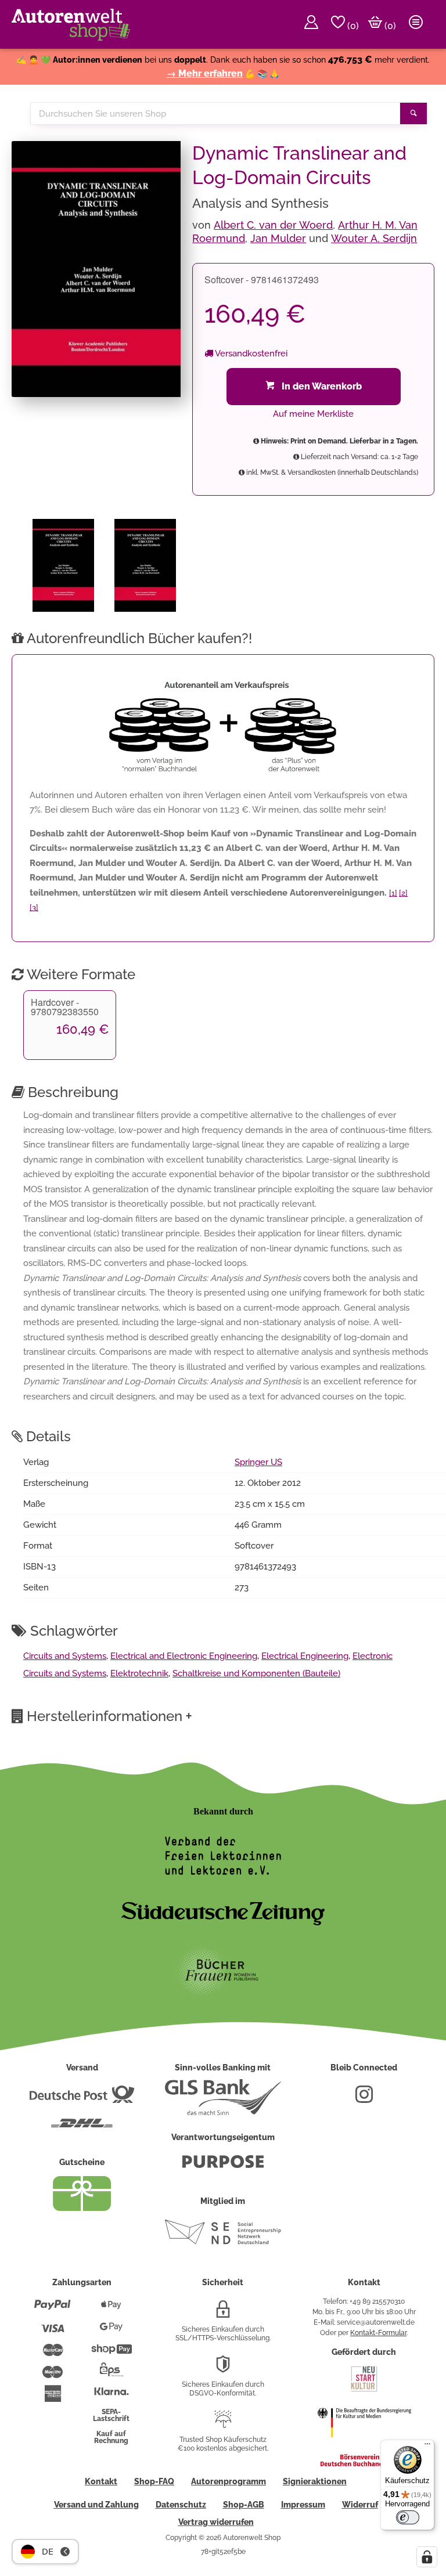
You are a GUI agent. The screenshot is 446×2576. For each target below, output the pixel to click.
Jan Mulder (278, 238)
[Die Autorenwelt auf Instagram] (364, 2099)
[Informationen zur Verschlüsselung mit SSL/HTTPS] (223, 2314)
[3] (34, 908)
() (352, 26)
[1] (393, 893)
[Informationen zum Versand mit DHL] (82, 2128)
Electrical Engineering (305, 1656)
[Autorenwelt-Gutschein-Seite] (82, 2208)
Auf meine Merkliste (313, 414)
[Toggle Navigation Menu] (416, 24)
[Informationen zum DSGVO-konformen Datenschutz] (223, 2369)
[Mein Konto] (311, 24)
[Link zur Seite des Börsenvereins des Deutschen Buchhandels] (364, 2464)
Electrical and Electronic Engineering (184, 1656)
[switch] (408, 2517)
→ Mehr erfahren (205, 73)
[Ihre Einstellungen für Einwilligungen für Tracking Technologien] (427, 2557)
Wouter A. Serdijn (374, 238)
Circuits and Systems (65, 1656)
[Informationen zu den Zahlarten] (53, 2310)
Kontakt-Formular (378, 2333)
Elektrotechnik (139, 1673)
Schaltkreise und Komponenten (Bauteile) (256, 1673)
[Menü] (427, 2447)
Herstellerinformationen (109, 1716)
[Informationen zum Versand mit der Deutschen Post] (82, 2099)
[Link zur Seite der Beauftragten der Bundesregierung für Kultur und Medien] (364, 2445)
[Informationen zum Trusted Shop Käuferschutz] (223, 2424)
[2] (403, 893)
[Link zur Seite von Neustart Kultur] (364, 2390)
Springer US (258, 1462)
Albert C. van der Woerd (273, 225)
